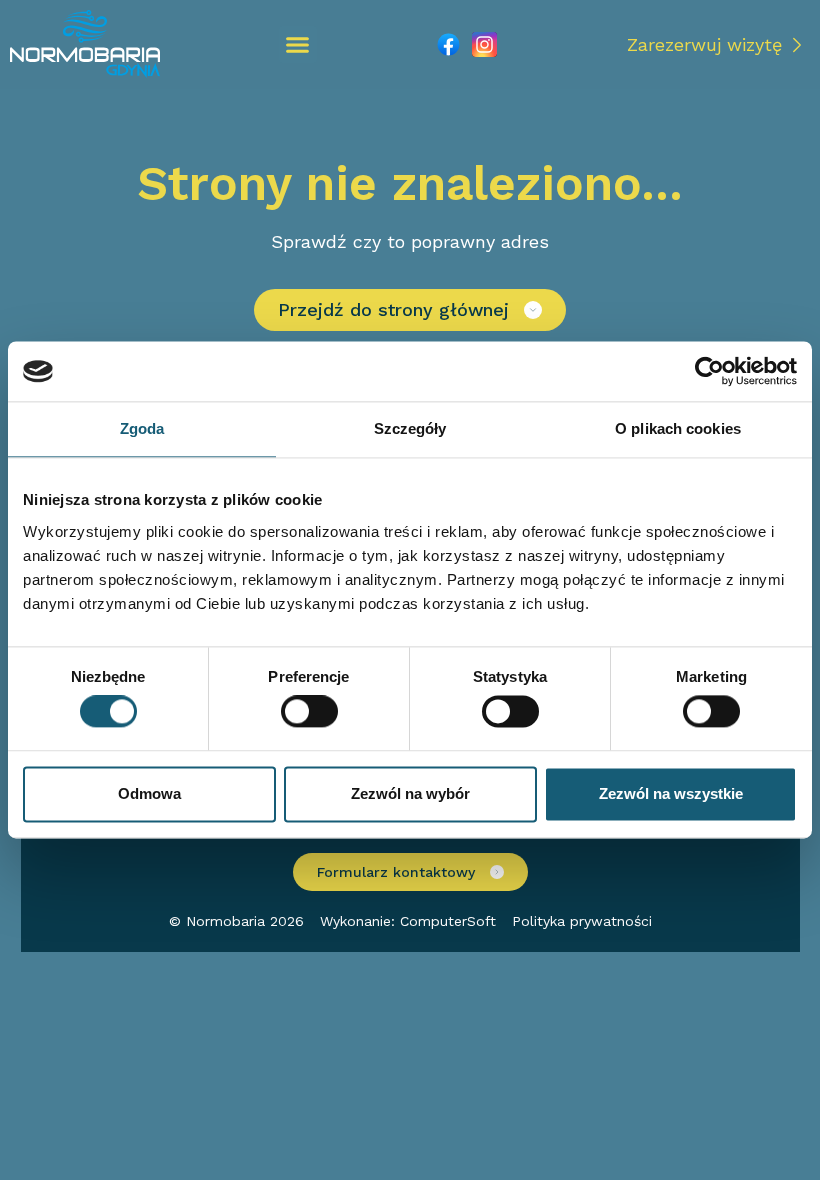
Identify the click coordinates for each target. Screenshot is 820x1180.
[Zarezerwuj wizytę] (797, 45)
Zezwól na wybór (410, 793)
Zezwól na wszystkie (671, 793)
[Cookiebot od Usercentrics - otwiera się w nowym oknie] (709, 371)
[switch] (309, 712)
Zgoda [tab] (142, 428)
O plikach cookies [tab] (678, 428)
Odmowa (149, 793)
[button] (298, 45)
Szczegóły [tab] (410, 428)
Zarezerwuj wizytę (704, 44)
